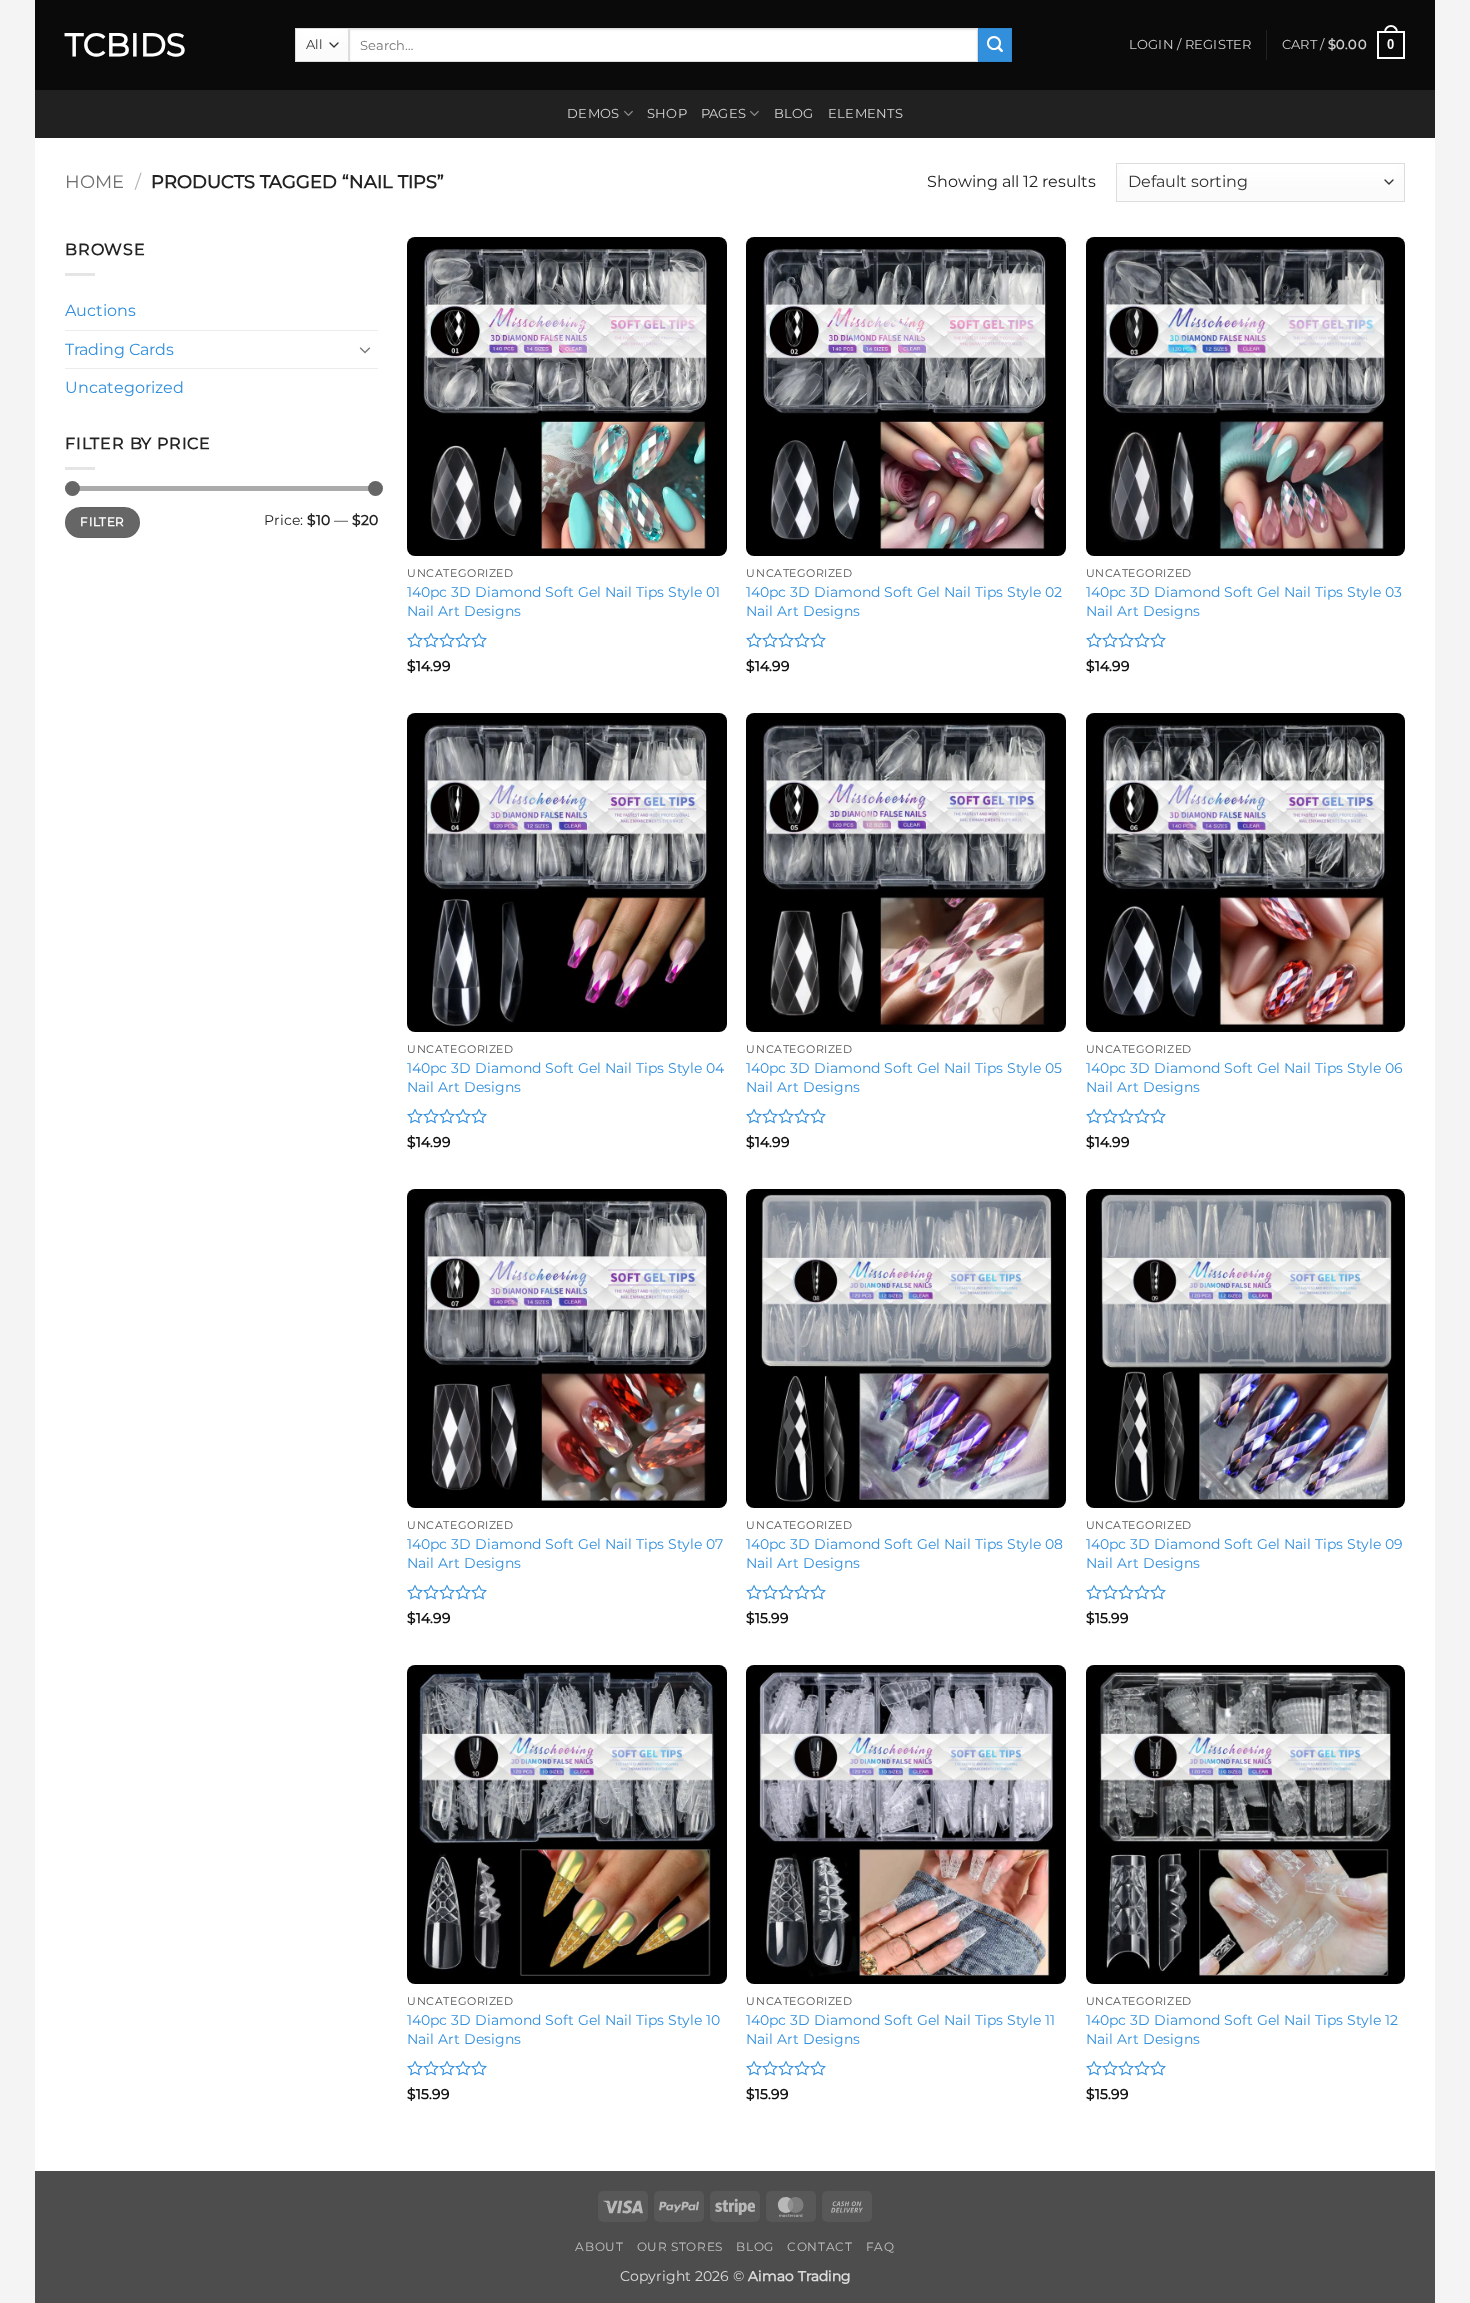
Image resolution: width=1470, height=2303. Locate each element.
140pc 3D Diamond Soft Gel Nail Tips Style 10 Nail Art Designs (563, 2029)
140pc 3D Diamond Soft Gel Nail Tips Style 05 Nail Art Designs (904, 1077)
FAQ (880, 2246)
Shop (667, 113)
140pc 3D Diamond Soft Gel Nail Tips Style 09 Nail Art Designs (1244, 1553)
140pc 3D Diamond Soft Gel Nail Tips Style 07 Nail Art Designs (565, 1553)
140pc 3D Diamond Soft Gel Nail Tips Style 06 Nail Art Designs (1244, 1077)
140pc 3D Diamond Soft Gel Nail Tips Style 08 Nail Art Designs (904, 1553)
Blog (794, 113)
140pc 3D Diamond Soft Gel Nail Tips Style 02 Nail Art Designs (904, 601)
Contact (819, 2246)
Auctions (100, 310)
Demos (593, 113)
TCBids (125, 45)
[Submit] (995, 45)
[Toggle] (366, 349)
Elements (865, 113)
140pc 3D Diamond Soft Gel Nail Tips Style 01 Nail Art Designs (563, 601)
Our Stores (680, 2246)
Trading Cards (119, 349)
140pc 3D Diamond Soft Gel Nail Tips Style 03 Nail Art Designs (1244, 601)
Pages (723, 113)
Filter (102, 521)
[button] (1343, 45)
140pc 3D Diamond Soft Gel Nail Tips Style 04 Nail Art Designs (565, 1077)
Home (94, 181)
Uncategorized (124, 387)
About (599, 2246)
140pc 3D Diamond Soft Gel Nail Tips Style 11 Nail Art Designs (900, 2029)
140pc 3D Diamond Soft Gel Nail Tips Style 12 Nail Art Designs (1242, 2029)
